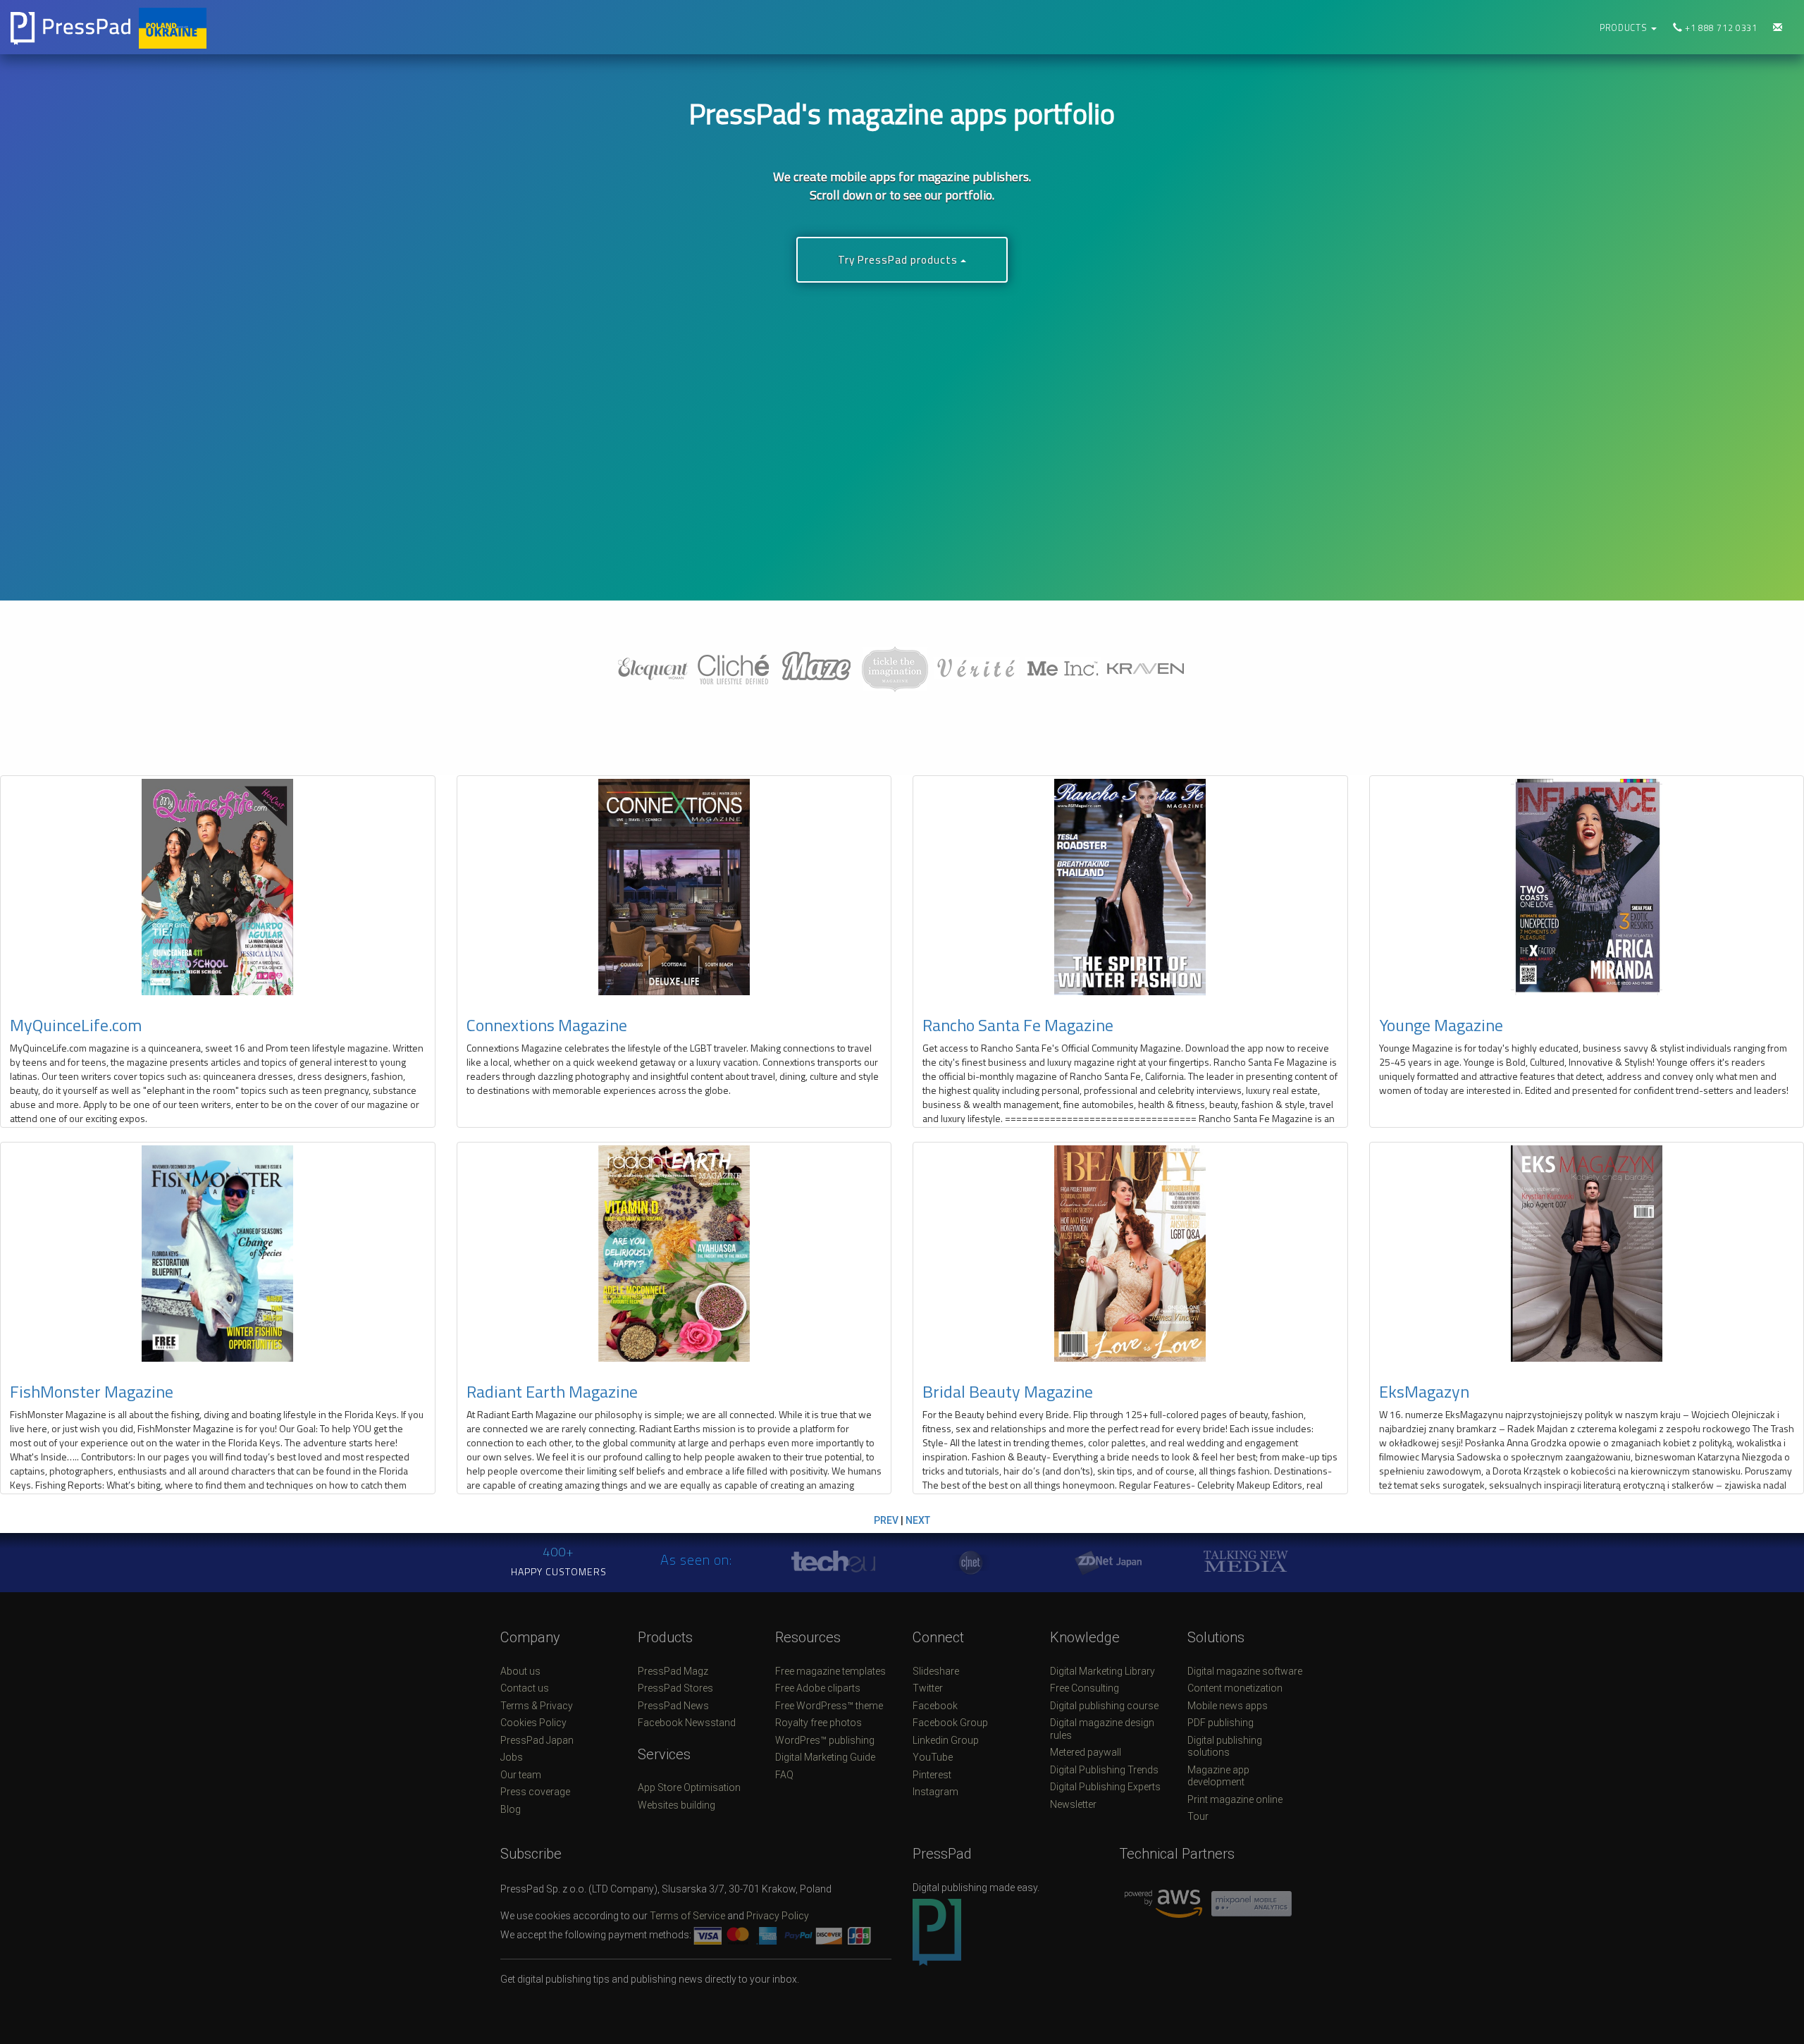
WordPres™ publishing (825, 1740)
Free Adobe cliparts (818, 1688)
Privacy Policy (778, 1916)
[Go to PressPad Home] (225, 27)
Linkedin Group (946, 1740)
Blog (511, 1809)
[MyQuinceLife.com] (218, 887)
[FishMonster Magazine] (218, 1254)
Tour (1198, 1816)
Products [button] (1625, 28)
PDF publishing (1221, 1723)
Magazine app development (1218, 1776)
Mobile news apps (1228, 1706)
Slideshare (936, 1671)
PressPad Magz (673, 1671)
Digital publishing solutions (1225, 1747)
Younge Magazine (1441, 1025)
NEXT (918, 1520)
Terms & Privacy (537, 1706)
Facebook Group (950, 1723)
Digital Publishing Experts (1105, 1787)
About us (520, 1671)
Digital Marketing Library (1102, 1671)
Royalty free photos (818, 1723)
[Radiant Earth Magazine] (674, 1254)
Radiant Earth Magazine (552, 1391)
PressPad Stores (675, 1688)
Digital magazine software (1245, 1671)
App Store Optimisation (689, 1787)
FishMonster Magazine (92, 1391)
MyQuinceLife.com (76, 1025)
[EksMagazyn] (1587, 1254)
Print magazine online (1235, 1799)
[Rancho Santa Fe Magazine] (1130, 887)
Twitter (928, 1688)
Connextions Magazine (547, 1025)
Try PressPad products (899, 260)
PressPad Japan (537, 1740)
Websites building (676, 1805)
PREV (886, 1520)
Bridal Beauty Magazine (1008, 1391)
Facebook (935, 1706)
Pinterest (932, 1775)
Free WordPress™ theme (829, 1706)
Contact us (525, 1688)
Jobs (512, 1757)
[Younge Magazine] (1587, 887)
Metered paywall (1086, 1752)
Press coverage (535, 1792)
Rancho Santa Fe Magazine (1018, 1025)
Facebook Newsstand (687, 1723)
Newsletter (1073, 1804)
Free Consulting (1085, 1688)
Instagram (935, 1792)
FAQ (784, 1775)
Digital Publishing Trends (1104, 1770)
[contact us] (1778, 28)
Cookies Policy (533, 1723)
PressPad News (673, 1706)
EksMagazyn (1424, 1391)
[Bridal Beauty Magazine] (1130, 1254)
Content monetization (1235, 1688)
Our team (521, 1775)
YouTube (933, 1757)
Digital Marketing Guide (825, 1757)
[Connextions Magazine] (674, 887)
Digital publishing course (1104, 1706)
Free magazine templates (830, 1671)
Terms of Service (687, 1916)
